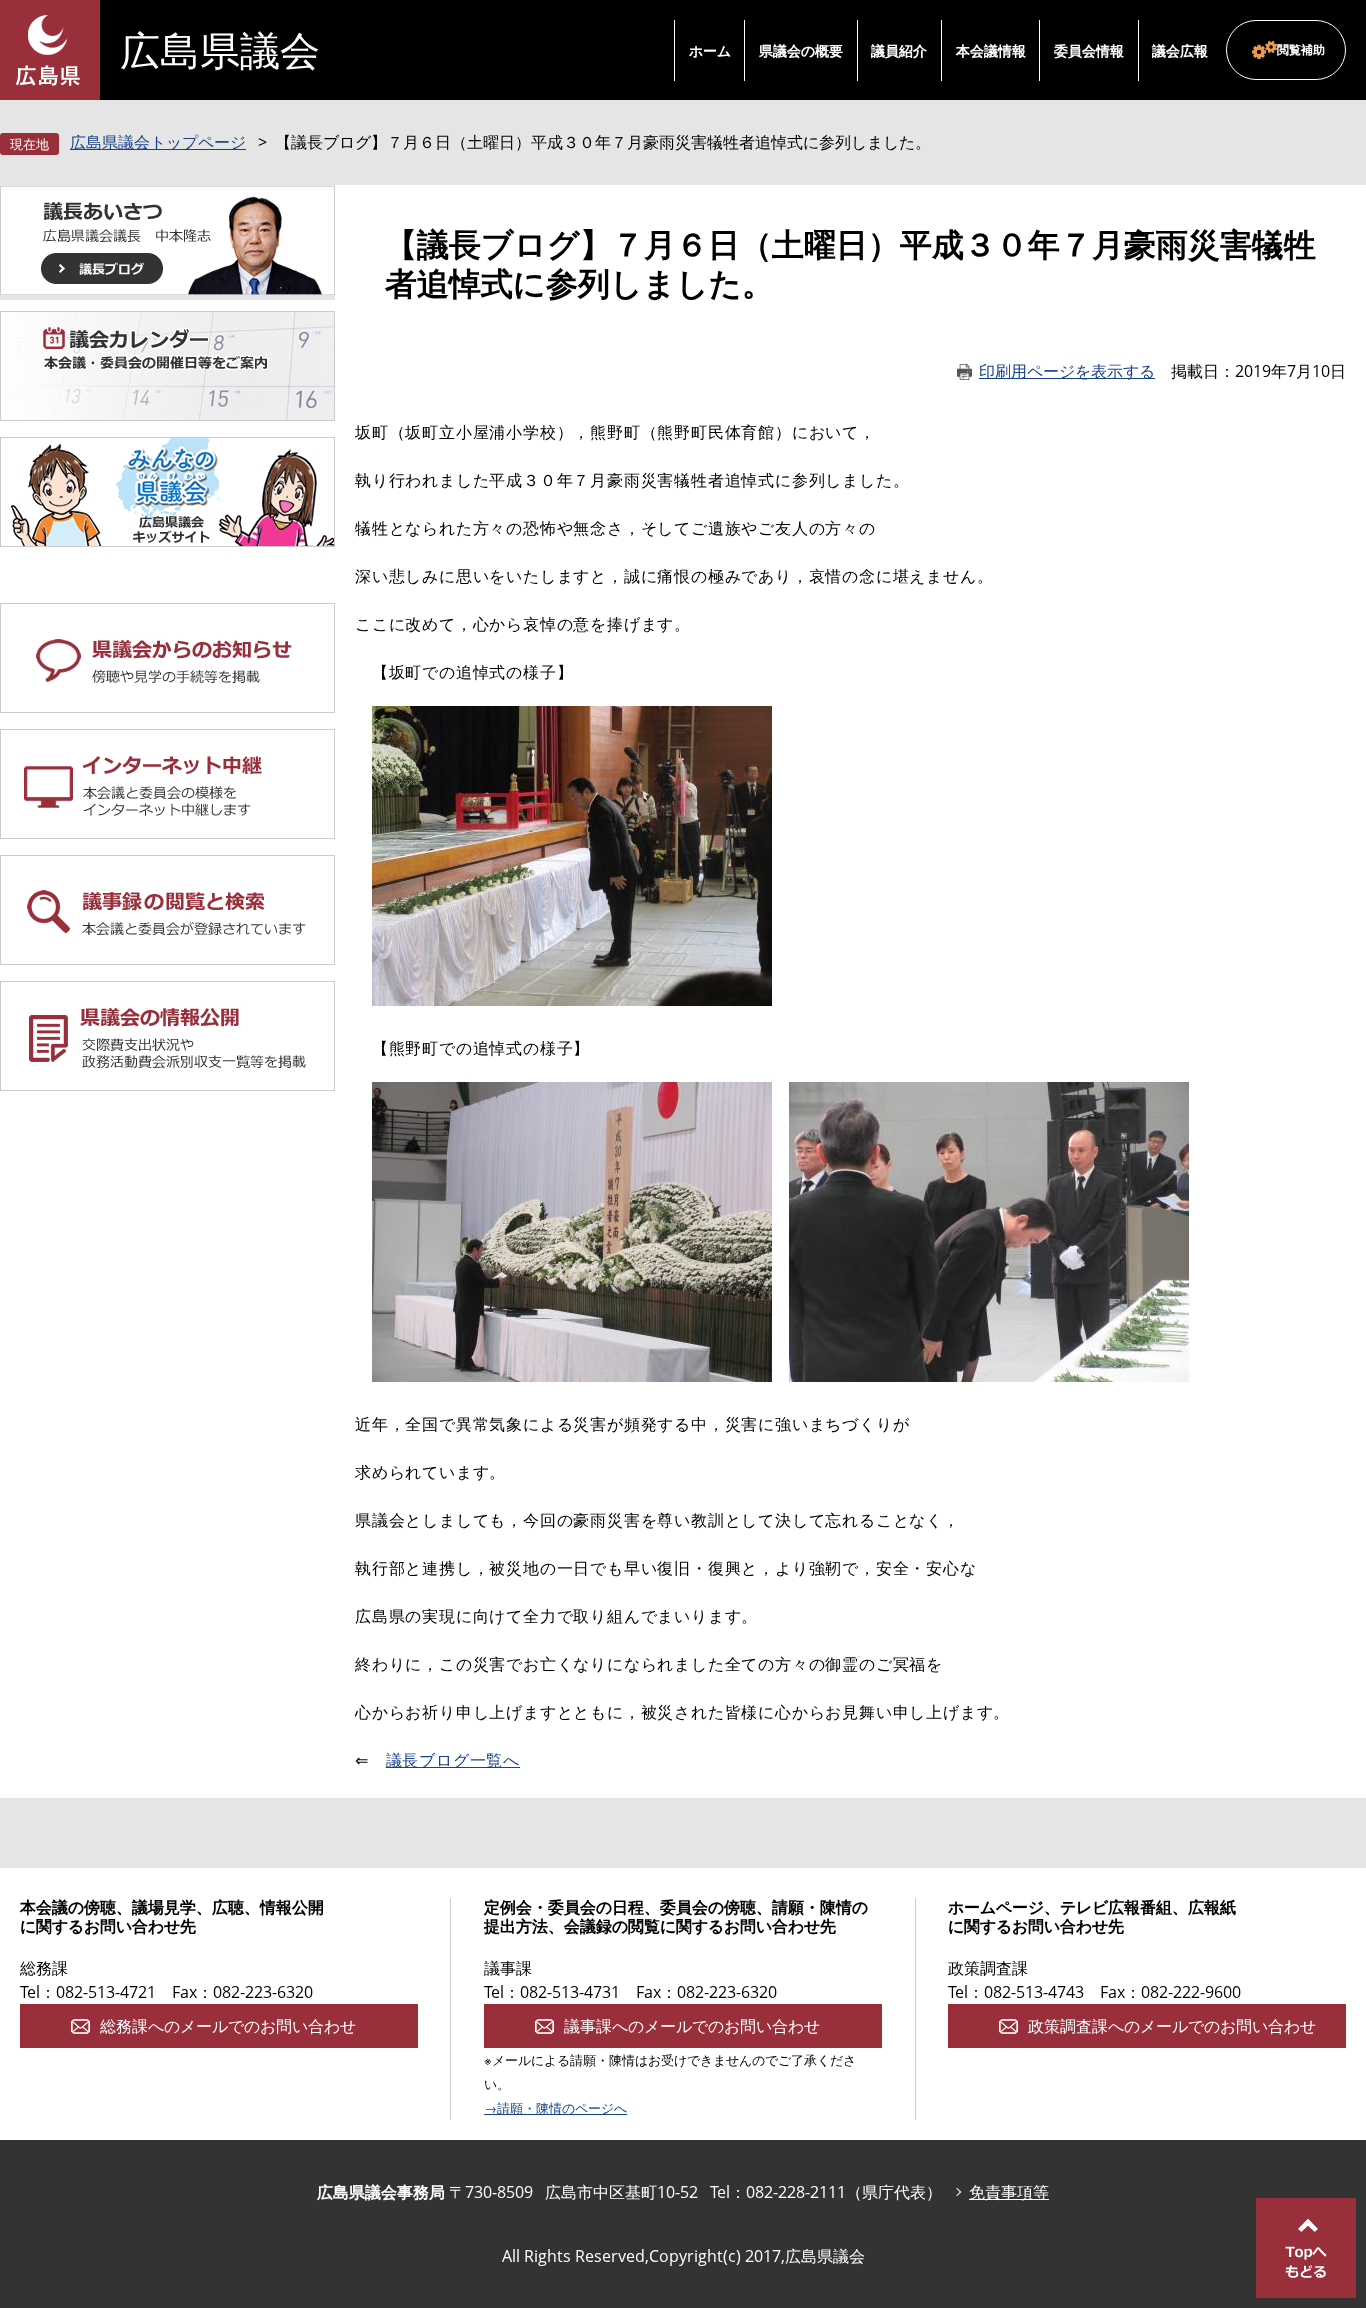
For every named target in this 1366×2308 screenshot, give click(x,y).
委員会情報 (1089, 50)
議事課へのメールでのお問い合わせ (692, 2026)
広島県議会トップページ (158, 142)
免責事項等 (1009, 2192)
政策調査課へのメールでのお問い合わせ (1172, 2026)
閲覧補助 (1301, 49)
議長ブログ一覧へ (453, 1760)
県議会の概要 (801, 50)
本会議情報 (991, 50)
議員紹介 (899, 50)
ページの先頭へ (1306, 2248)
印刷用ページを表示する (1067, 371)
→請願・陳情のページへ (555, 2108)
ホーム (710, 50)
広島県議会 (220, 50)
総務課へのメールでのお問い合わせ (228, 2026)
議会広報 (1180, 50)
